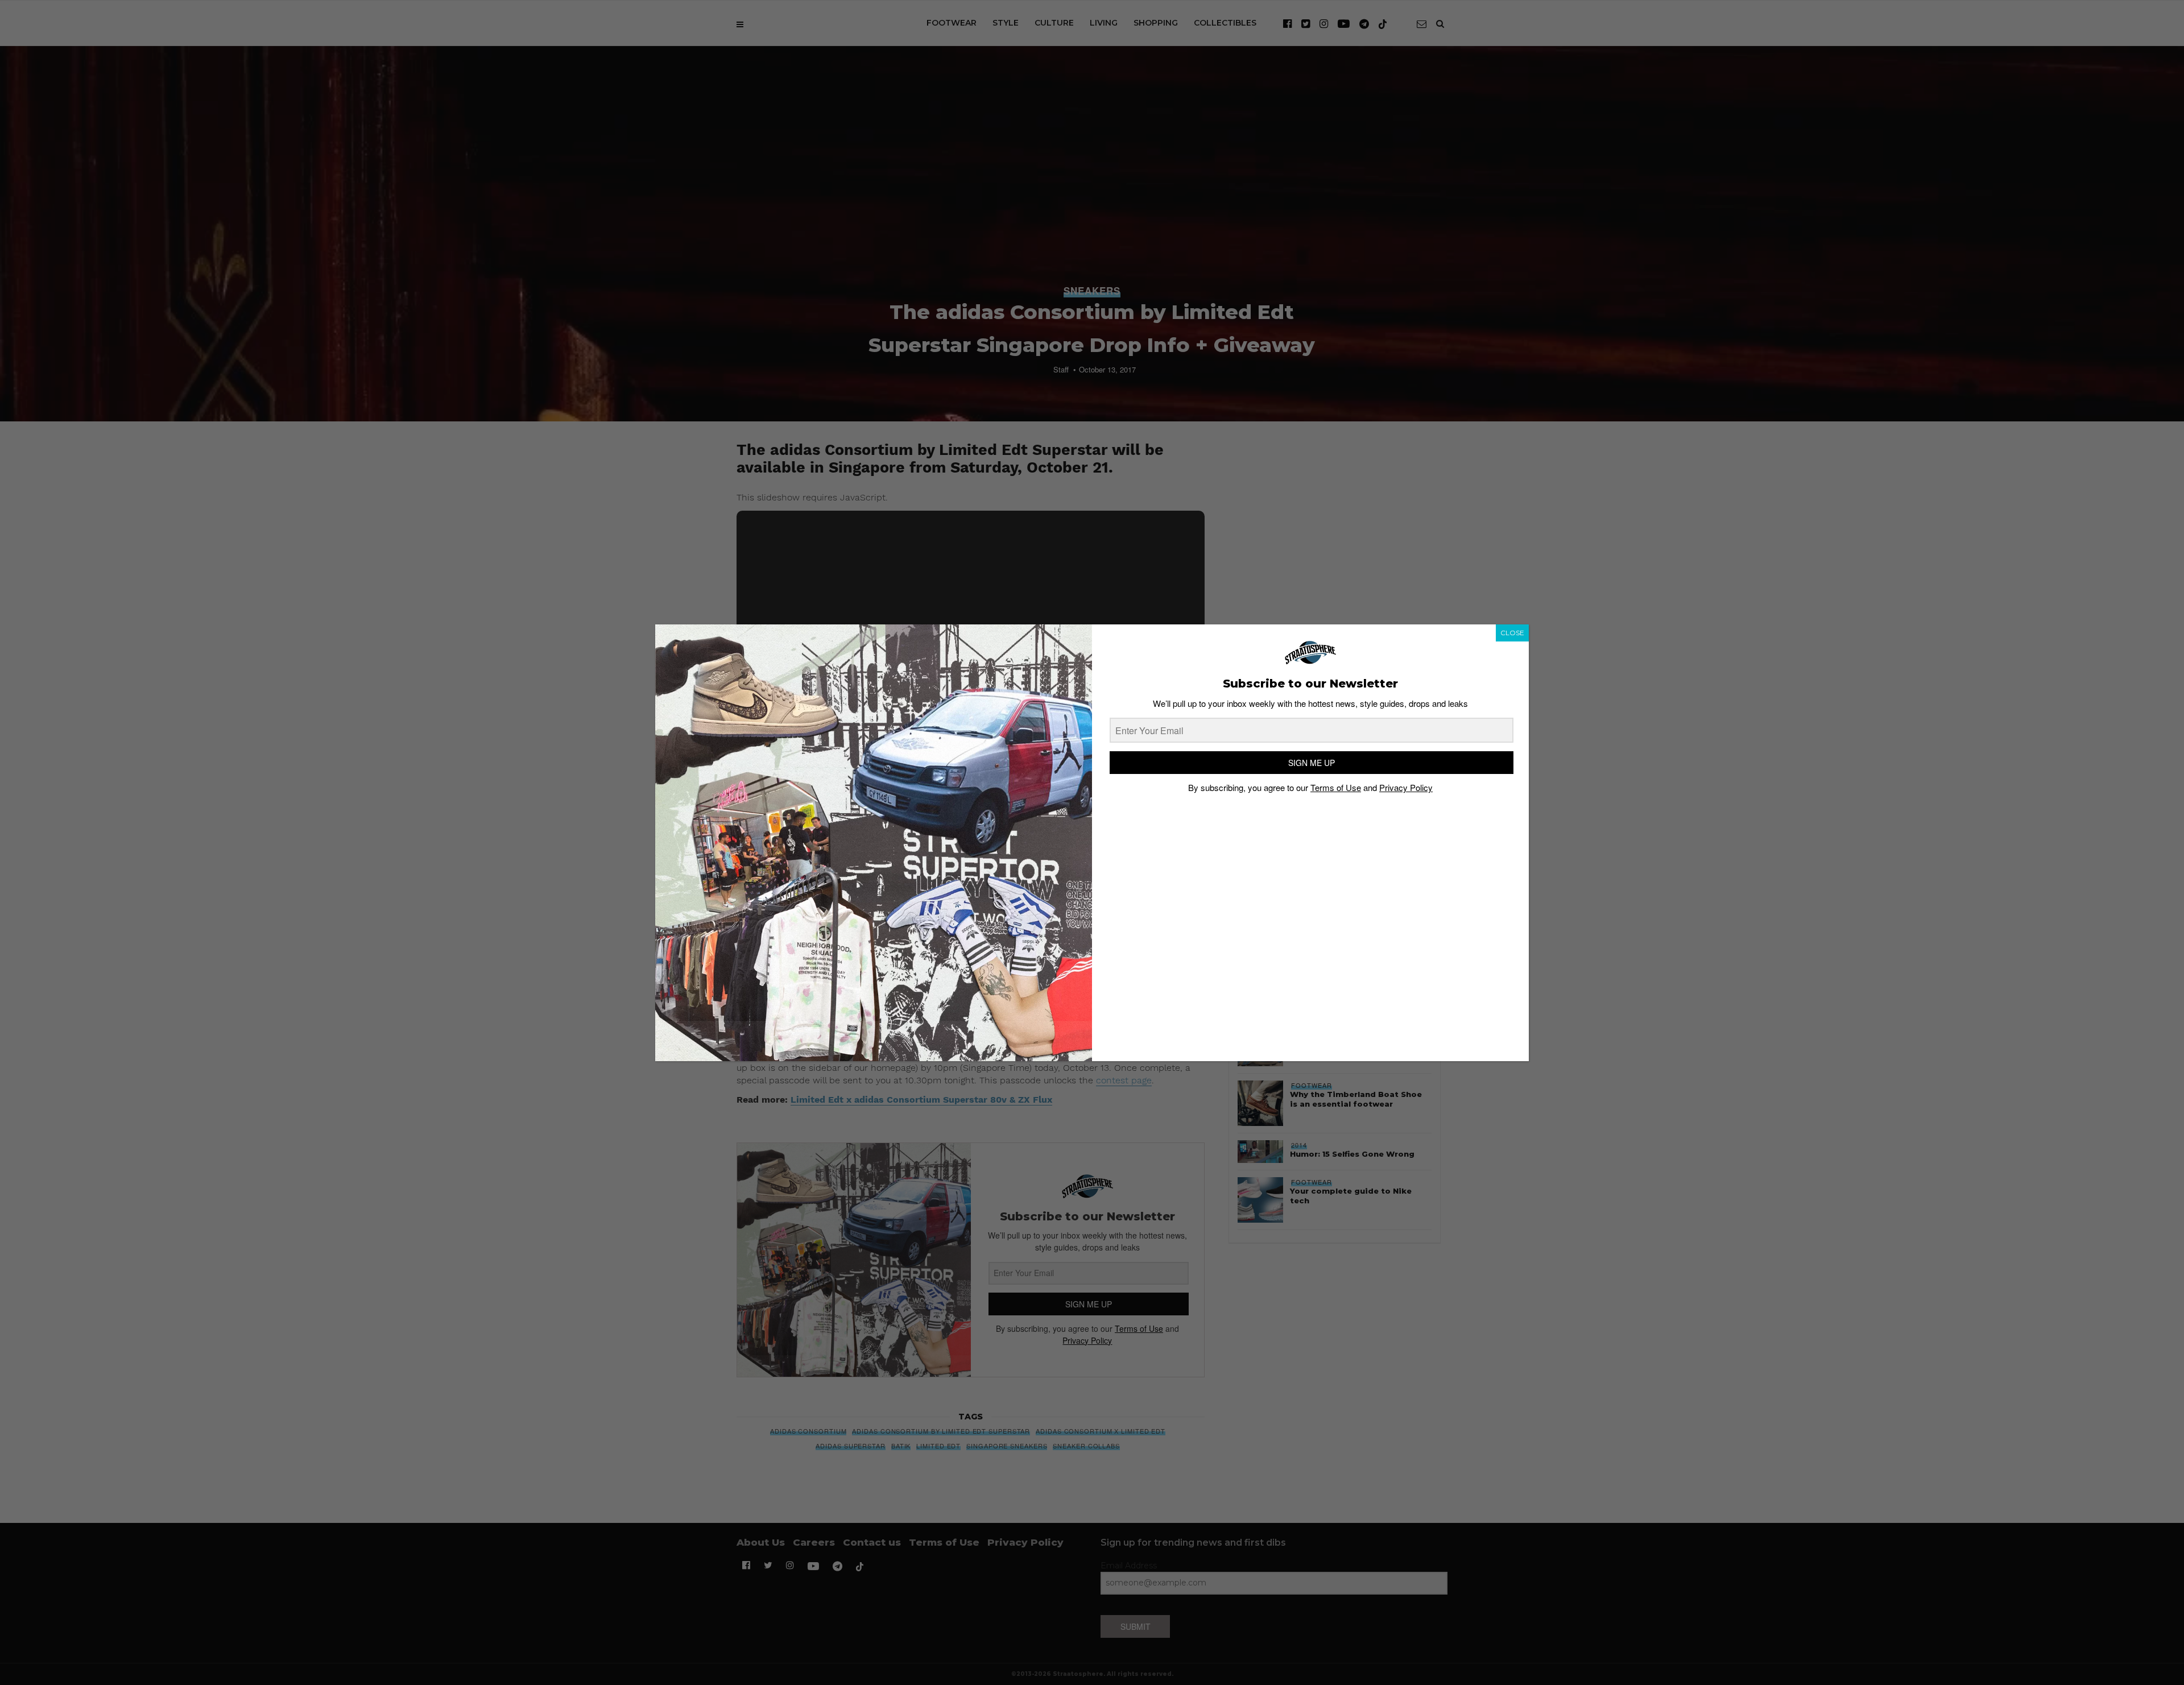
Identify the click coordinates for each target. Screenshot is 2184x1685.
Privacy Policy (1406, 787)
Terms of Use (1336, 787)
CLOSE (1512, 633)
